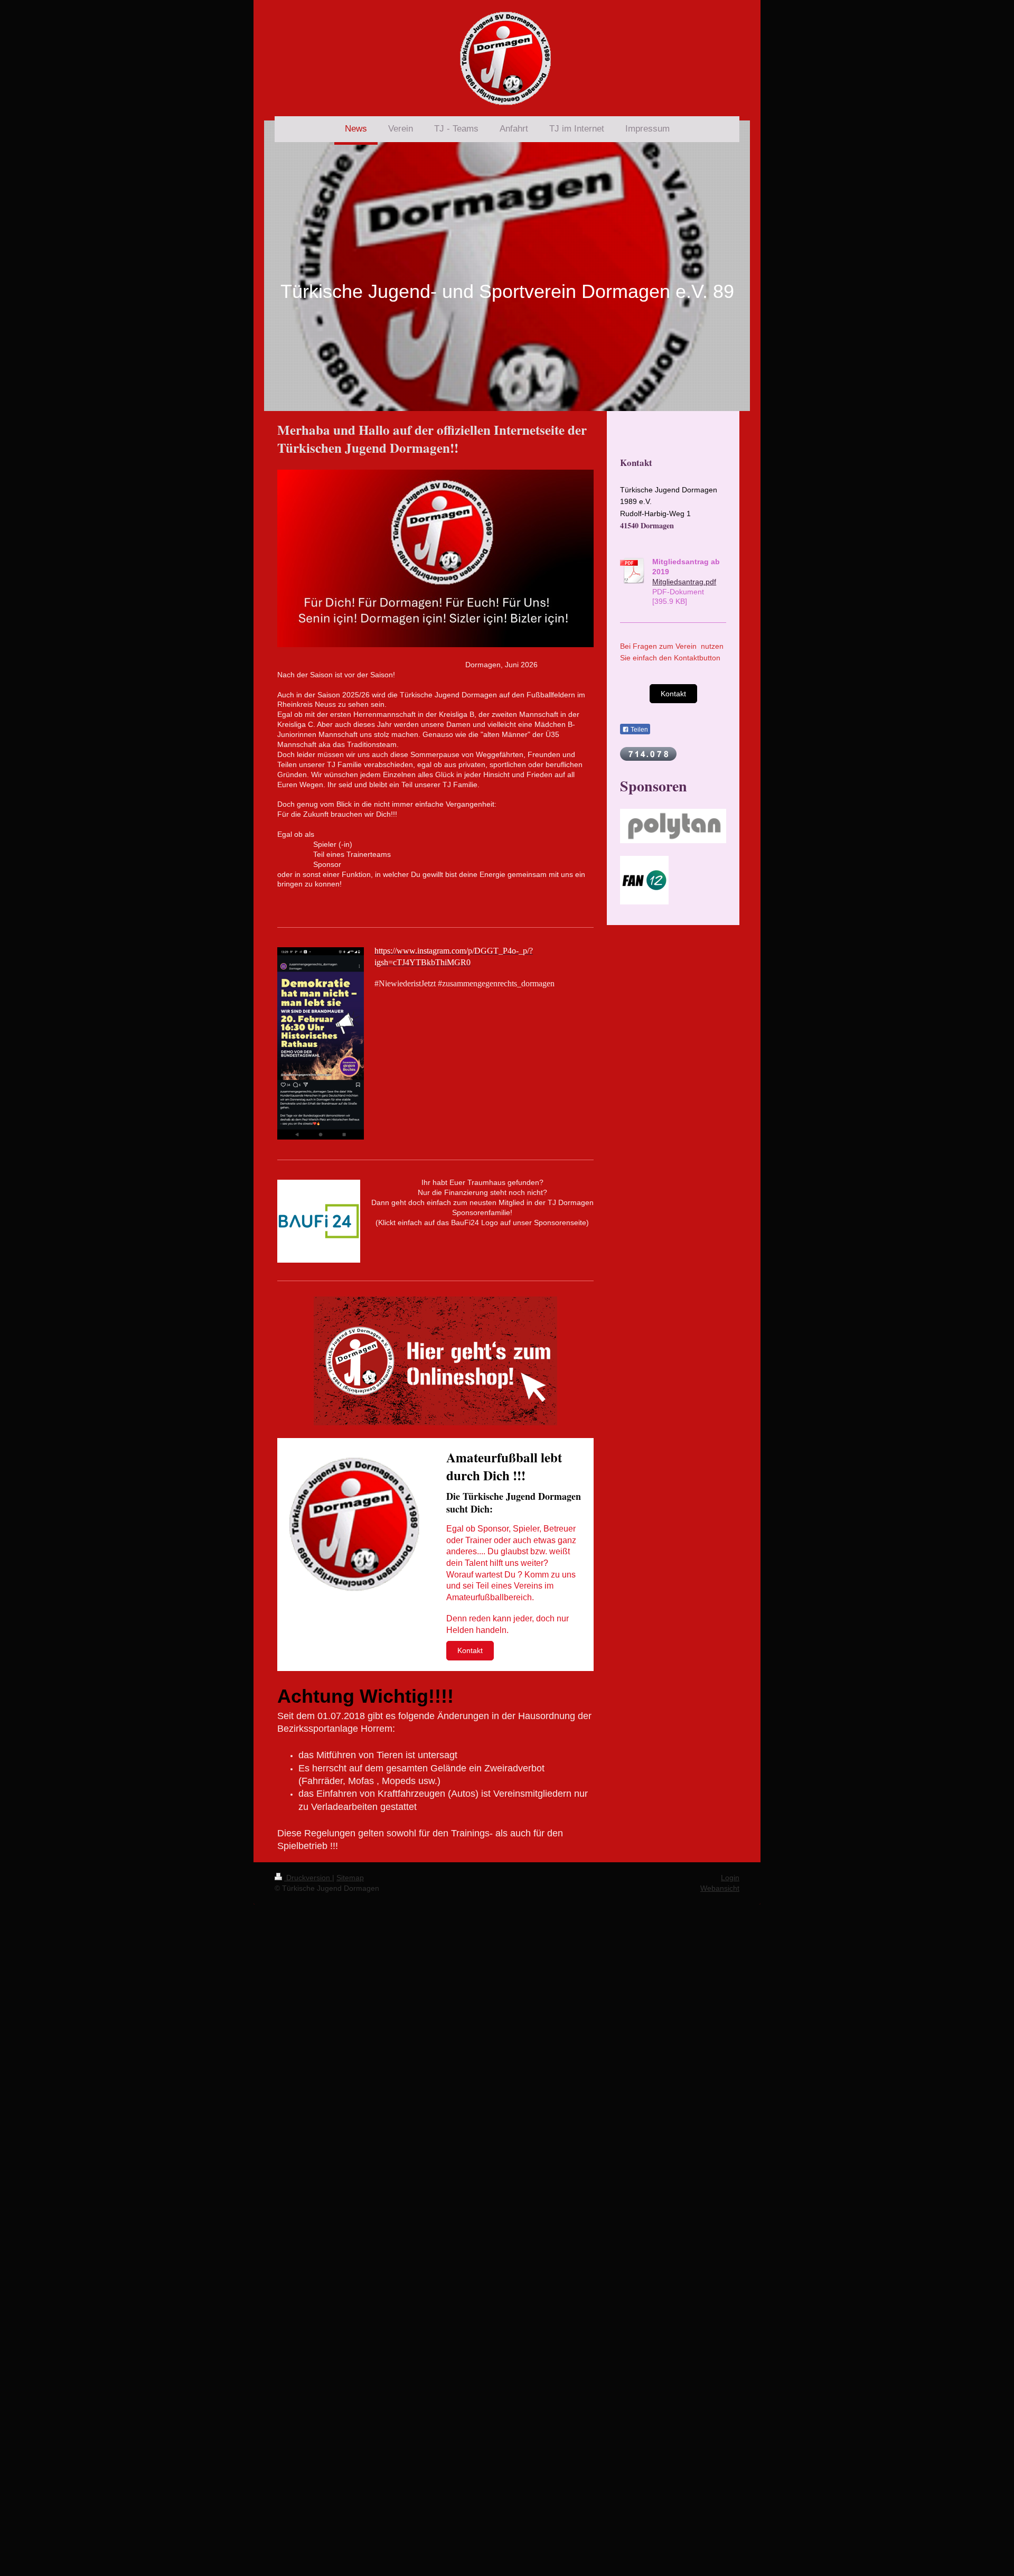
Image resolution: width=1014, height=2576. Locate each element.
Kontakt (470, 1650)
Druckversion (308, 1878)
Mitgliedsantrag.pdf (684, 582)
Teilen (639, 730)
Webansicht (720, 1888)
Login (730, 1878)
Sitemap (350, 1878)
